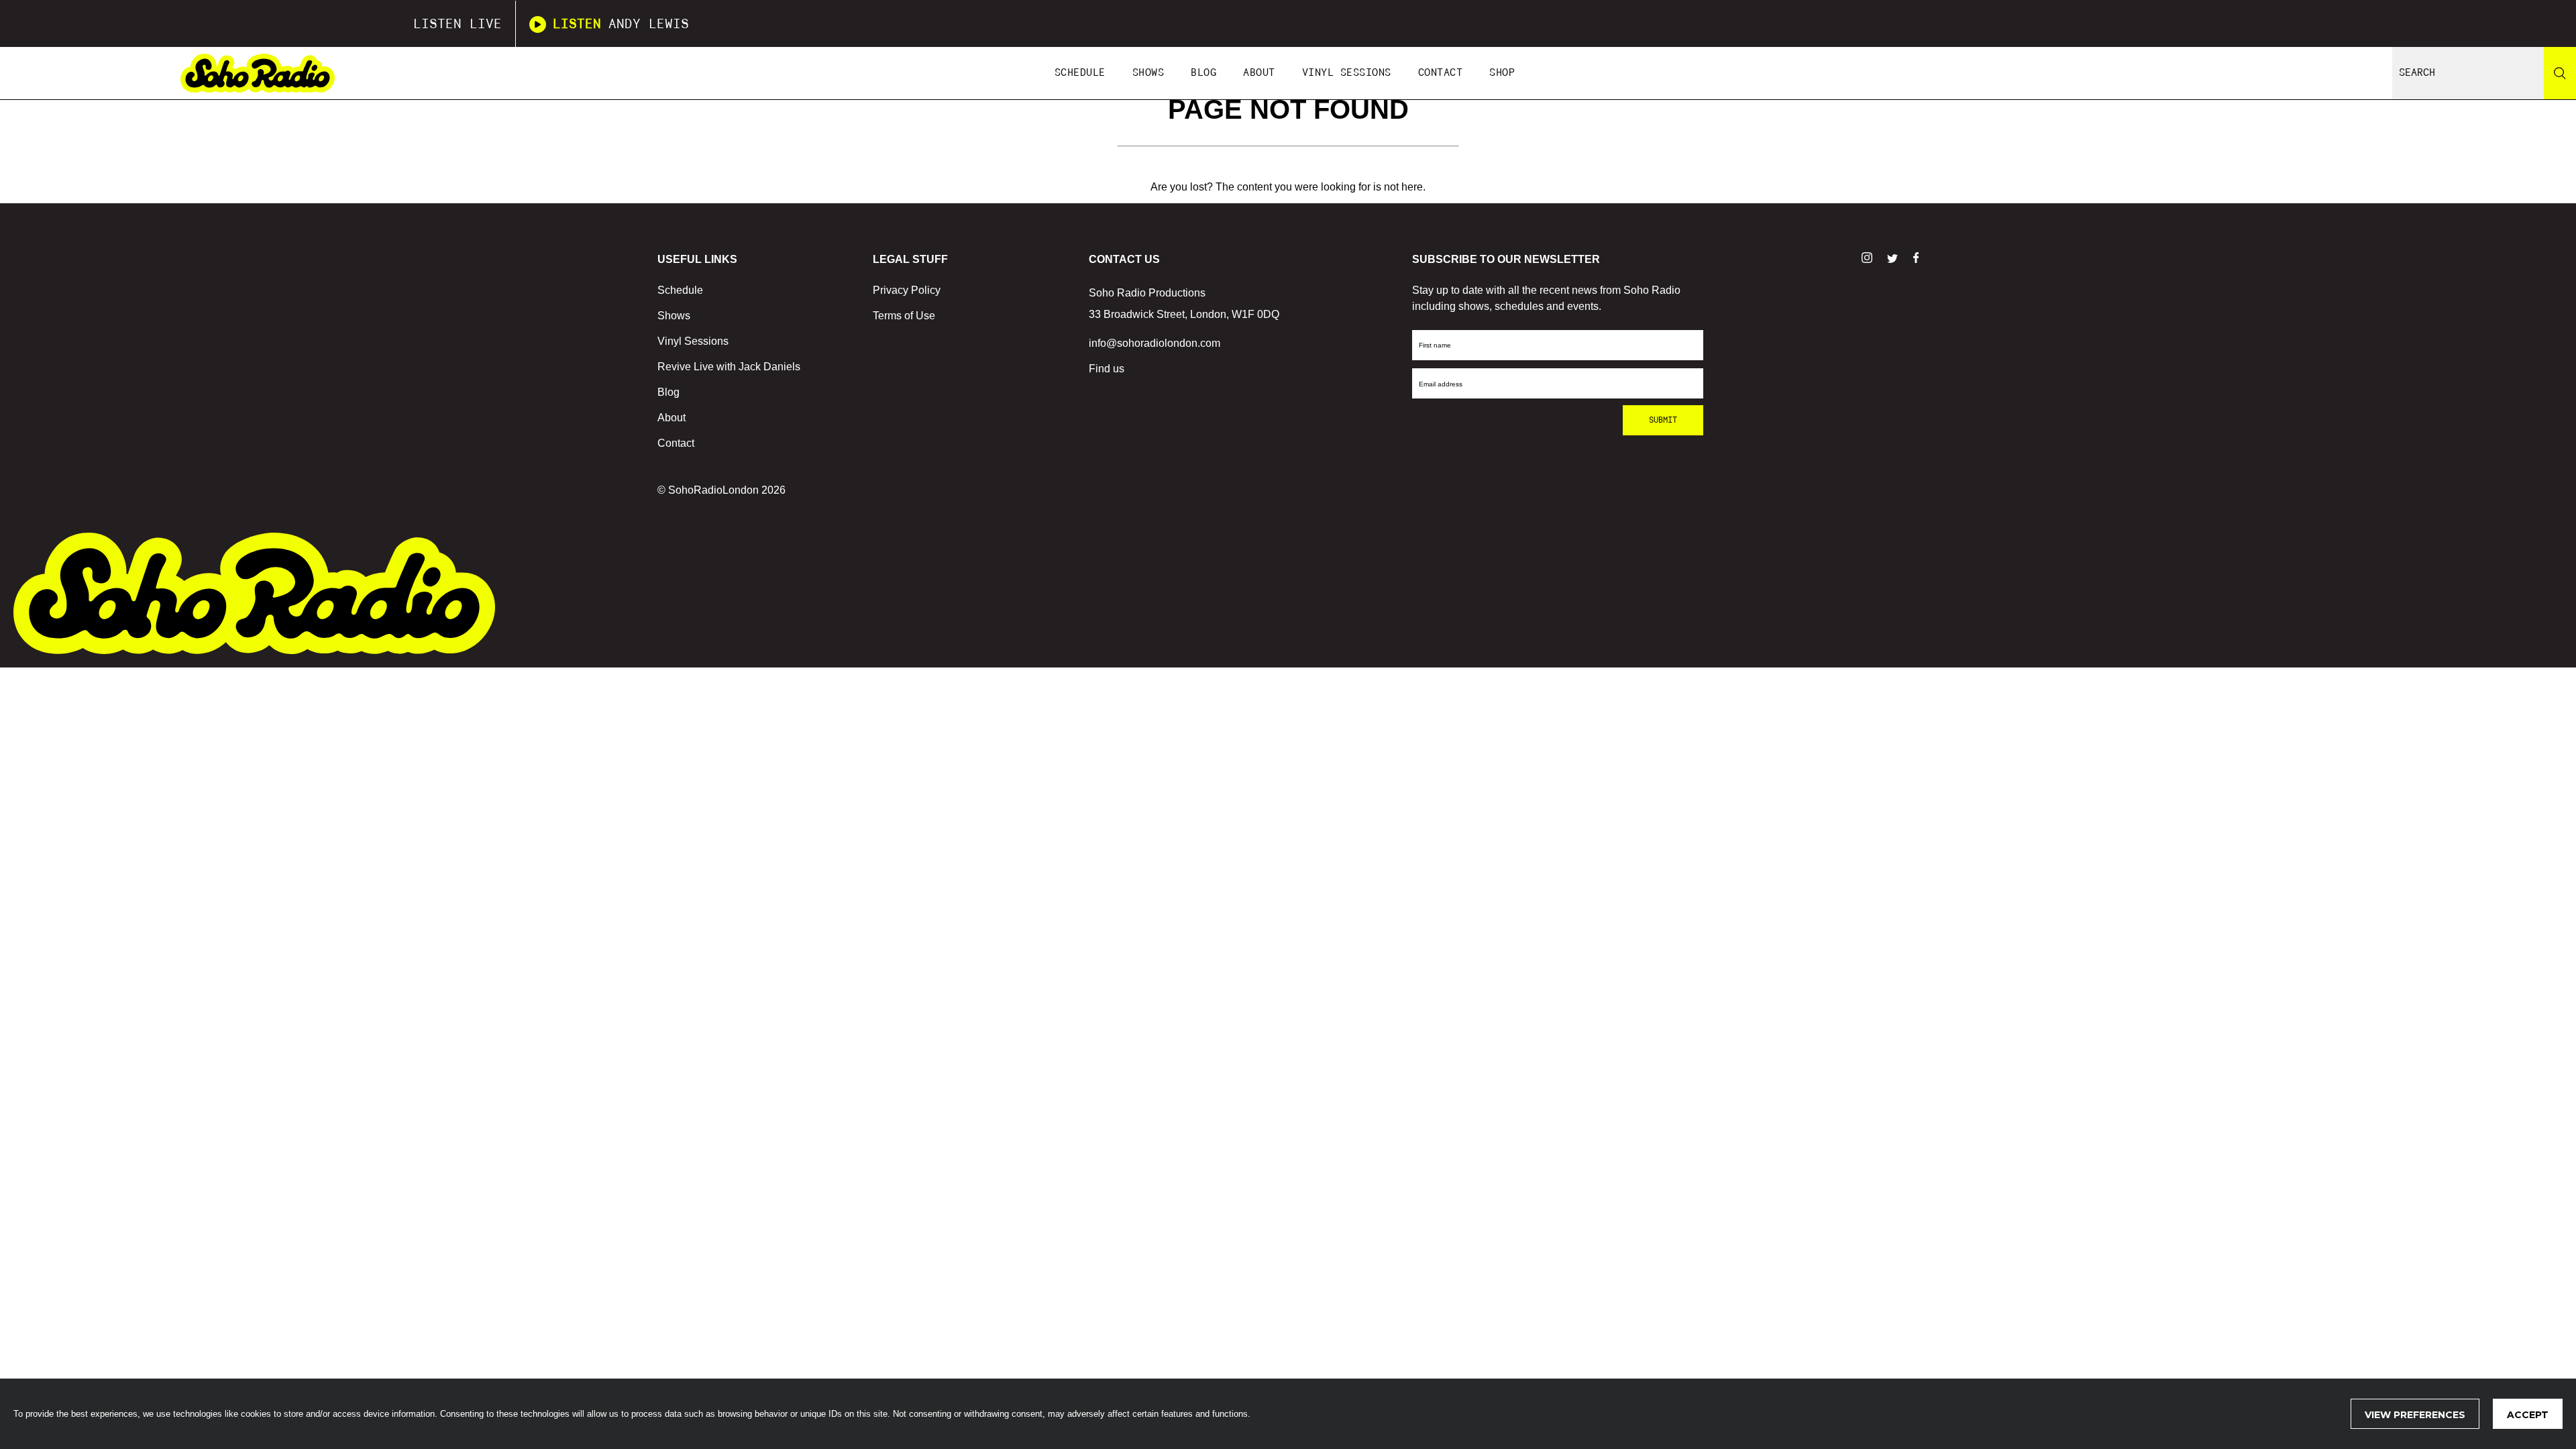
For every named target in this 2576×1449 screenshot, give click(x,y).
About (1259, 73)
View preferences (2415, 1415)
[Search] (2560, 73)
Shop (1502, 73)
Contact (1441, 73)
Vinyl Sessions (1347, 73)
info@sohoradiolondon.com (1155, 343)
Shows (1148, 73)
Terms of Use (904, 316)
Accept (2528, 1415)
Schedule (1080, 73)
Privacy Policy (907, 290)
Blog (1203, 73)
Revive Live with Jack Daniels (729, 367)
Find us (1107, 369)
